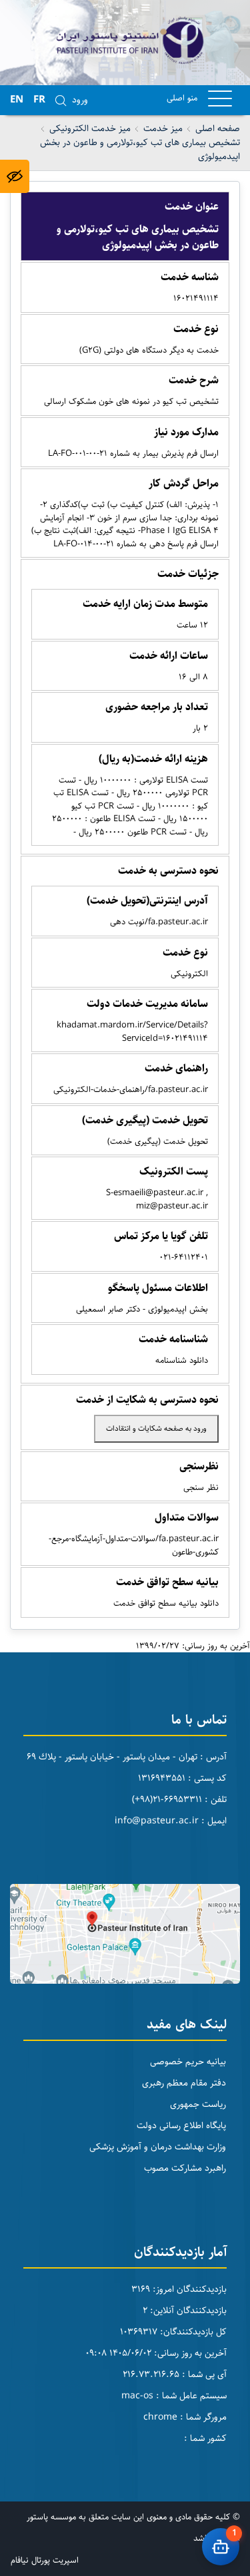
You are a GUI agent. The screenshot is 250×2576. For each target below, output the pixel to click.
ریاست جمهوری (198, 2104)
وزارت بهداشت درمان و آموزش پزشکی (158, 2147)
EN (17, 99)
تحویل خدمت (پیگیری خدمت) (158, 1141)
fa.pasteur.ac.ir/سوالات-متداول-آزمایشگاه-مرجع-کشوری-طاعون (134, 1545)
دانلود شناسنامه (182, 1360)
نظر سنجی (201, 1487)
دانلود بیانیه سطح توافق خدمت (166, 1603)
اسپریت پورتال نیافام (45, 2560)
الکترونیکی (189, 974)
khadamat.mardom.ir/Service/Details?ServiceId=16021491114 (132, 1031)
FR (39, 99)
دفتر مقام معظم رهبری (184, 2083)
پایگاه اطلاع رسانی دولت (181, 2125)
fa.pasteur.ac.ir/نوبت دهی (159, 922)
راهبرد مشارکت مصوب (185, 2168)
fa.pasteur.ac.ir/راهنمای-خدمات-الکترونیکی (131, 1089)
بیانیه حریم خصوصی (188, 2062)
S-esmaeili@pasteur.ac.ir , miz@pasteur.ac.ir (157, 1199)
